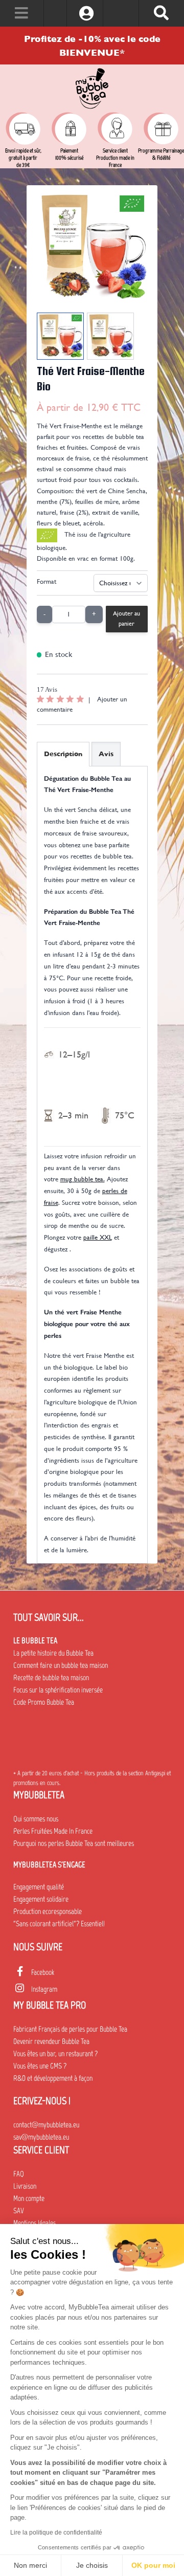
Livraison (25, 2186)
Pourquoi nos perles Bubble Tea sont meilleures (74, 1843)
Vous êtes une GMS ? (40, 2066)
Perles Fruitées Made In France (53, 1831)
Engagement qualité (39, 1887)
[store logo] (92, 89)
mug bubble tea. (83, 1179)
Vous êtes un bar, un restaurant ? (55, 2054)
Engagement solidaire (41, 1899)
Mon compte (29, 2198)
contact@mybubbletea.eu (46, 2125)
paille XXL (98, 1237)
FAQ (19, 2174)
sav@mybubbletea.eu (41, 2137)
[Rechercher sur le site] (161, 13)
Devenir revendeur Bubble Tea (51, 2041)
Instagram (44, 1989)
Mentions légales (34, 2223)
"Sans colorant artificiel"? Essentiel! (59, 1924)
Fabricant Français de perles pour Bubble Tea (70, 2029)
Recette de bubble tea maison (51, 1678)
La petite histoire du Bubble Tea (53, 1653)
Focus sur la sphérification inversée (58, 1690)
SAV (19, 2211)
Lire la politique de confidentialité (56, 2533)
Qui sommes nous (36, 1819)
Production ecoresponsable (48, 1911)
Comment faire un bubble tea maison (61, 1665)
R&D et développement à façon (53, 2078)
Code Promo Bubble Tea (44, 1702)
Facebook (43, 1972)
